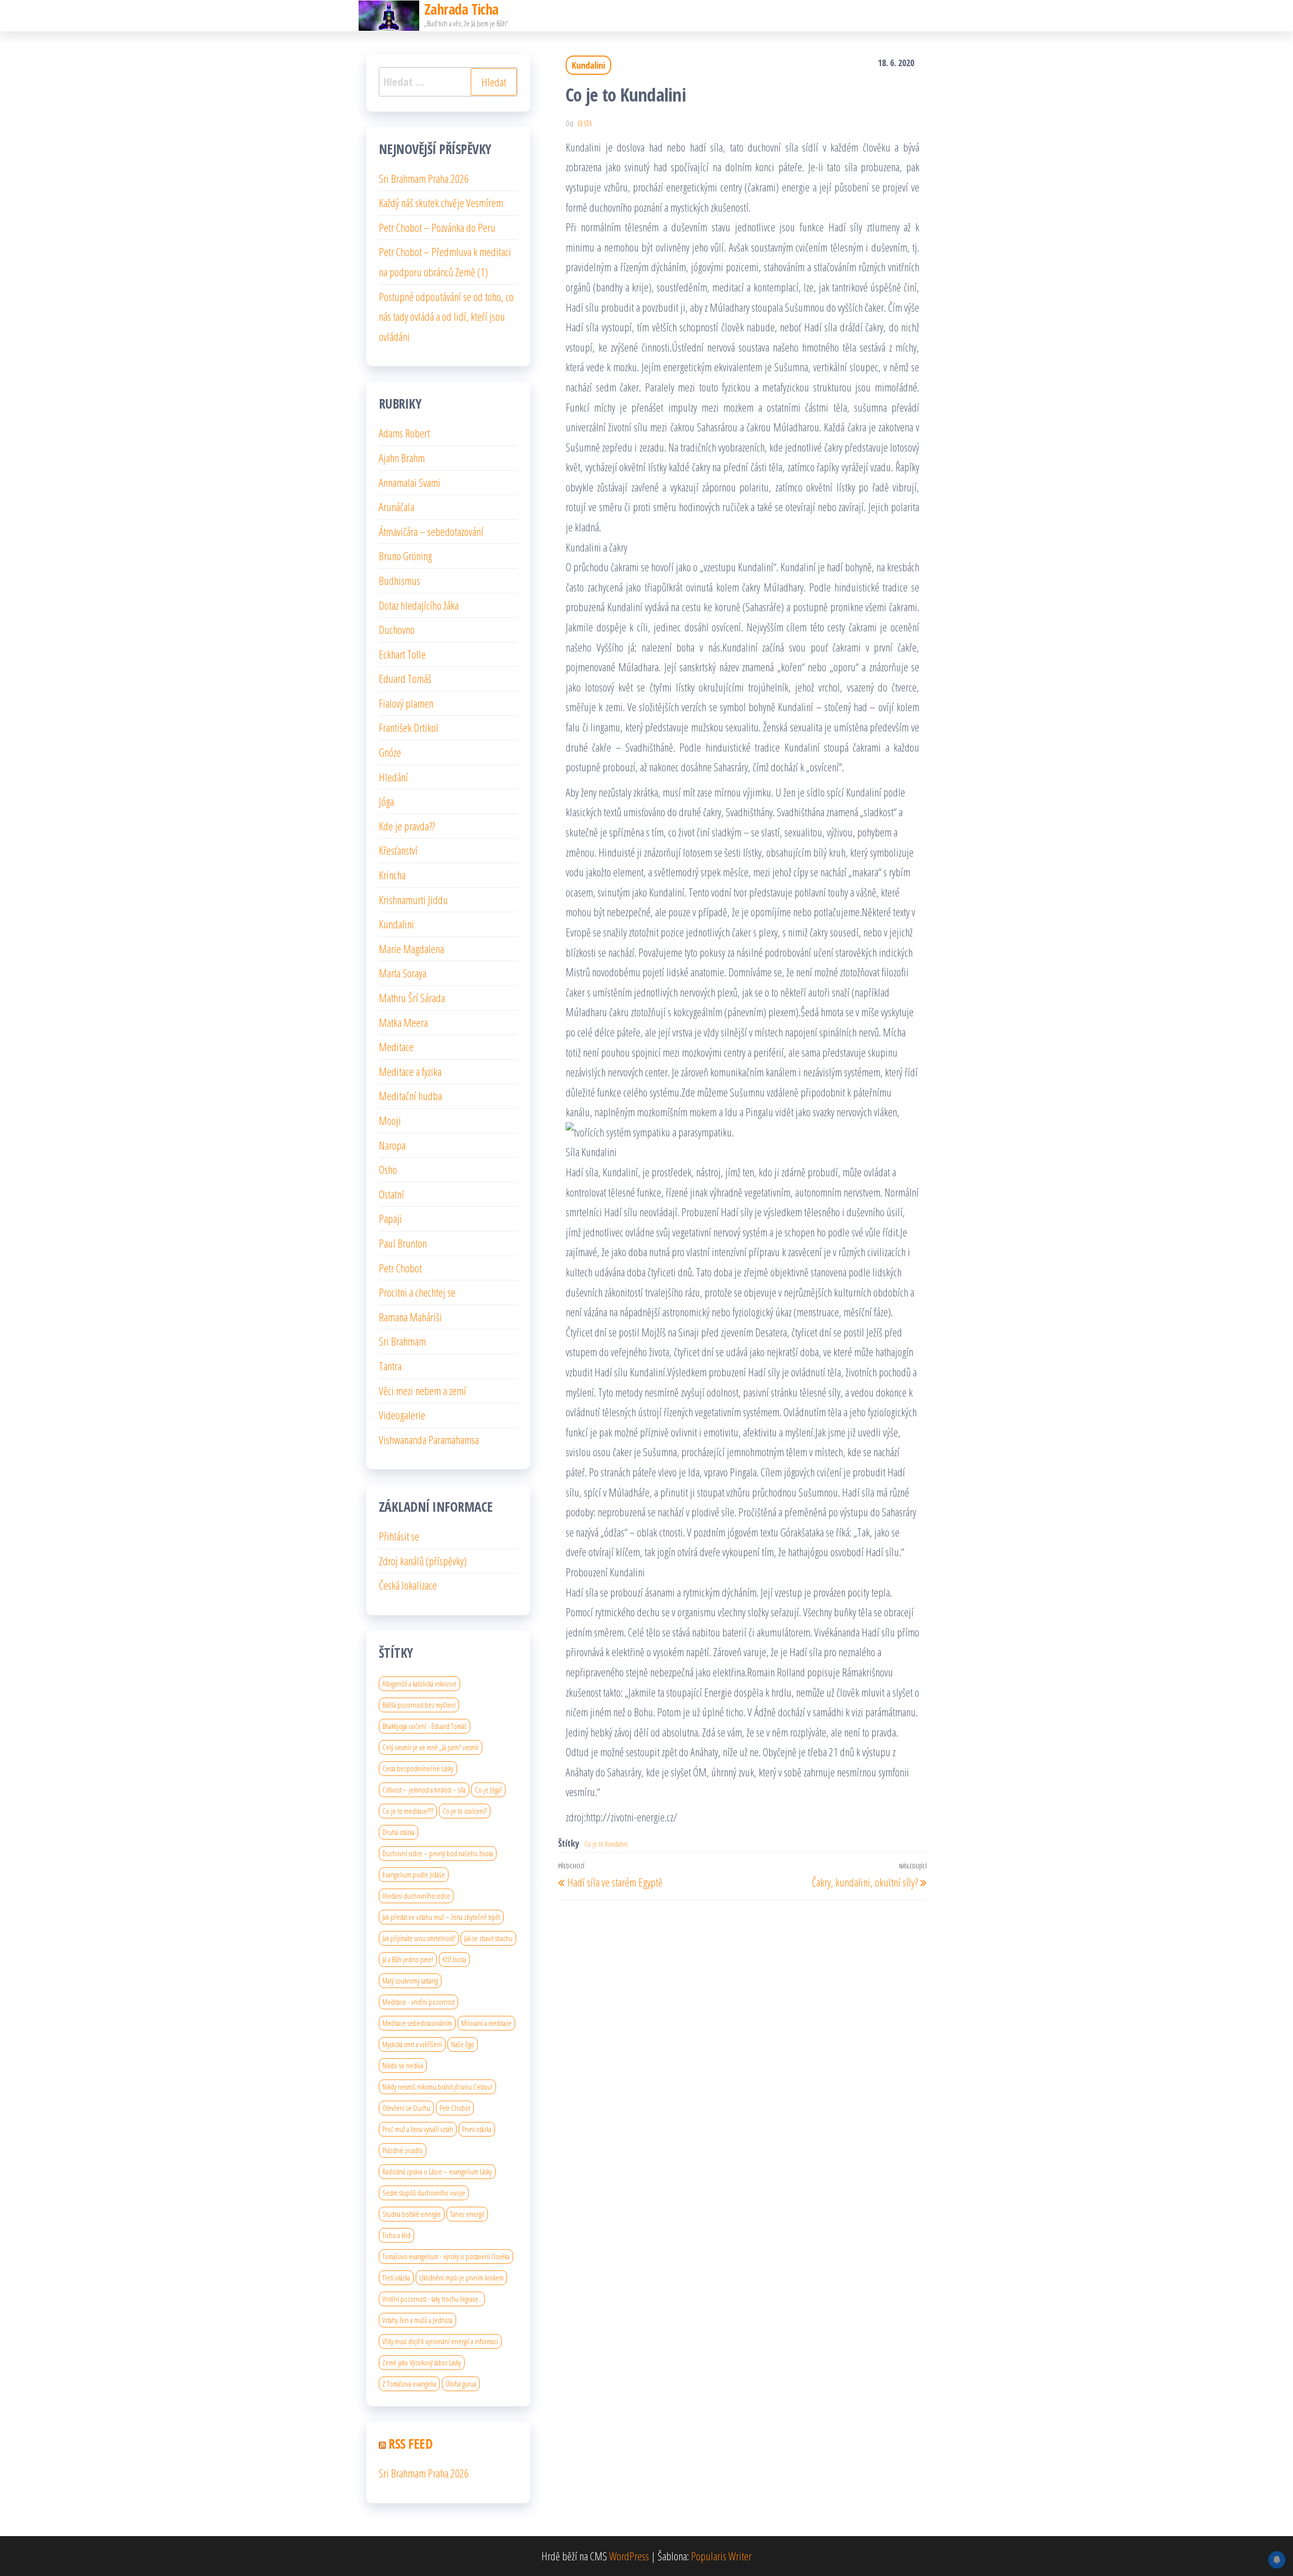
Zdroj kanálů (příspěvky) (423, 1561)
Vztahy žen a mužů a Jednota (417, 2320)
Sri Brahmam (402, 1341)
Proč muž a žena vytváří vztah (418, 2129)
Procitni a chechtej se (417, 1292)
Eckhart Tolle (402, 654)
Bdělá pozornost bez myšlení (419, 1705)
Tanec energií (467, 2214)
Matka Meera (403, 1022)
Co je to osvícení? (465, 1811)
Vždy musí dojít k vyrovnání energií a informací (440, 2341)
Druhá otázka (399, 1832)
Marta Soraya (403, 973)
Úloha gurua (461, 2384)
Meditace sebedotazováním (417, 2023)
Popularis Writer (721, 2556)
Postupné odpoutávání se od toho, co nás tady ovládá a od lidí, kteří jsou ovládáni (446, 316)
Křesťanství (398, 850)
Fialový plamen (406, 703)
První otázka (477, 2129)
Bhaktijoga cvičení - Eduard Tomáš (425, 1726)
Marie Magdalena (411, 949)
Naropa (392, 1145)
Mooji (390, 1120)
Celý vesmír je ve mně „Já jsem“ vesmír (431, 1747)
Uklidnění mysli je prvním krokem (461, 2277)
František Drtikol (409, 727)
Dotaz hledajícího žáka (419, 605)
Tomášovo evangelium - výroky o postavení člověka (446, 2256)
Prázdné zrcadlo (403, 2150)
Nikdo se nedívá (403, 2065)
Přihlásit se (399, 1536)
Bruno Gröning (405, 556)
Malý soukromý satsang (410, 1980)
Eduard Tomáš (405, 678)
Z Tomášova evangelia (409, 2384)
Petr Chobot (400, 1268)
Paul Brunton (403, 1243)
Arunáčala (396, 507)
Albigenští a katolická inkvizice (419, 1683)
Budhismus (400, 580)
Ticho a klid (396, 2235)
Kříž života (454, 1959)
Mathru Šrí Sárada (412, 998)
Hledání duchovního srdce (416, 1896)
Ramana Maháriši (410, 1317)
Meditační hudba (410, 1096)
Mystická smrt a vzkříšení (412, 2044)
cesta (585, 123)
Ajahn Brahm (402, 458)
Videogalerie (402, 1415)
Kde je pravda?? (407, 826)
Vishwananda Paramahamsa (429, 1440)
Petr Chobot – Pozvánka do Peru (437, 227)
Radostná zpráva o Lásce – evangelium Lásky (437, 2171)
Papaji (390, 1218)
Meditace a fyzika (410, 1071)
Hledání (393, 777)
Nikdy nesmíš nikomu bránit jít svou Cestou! (437, 2087)
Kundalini (588, 65)
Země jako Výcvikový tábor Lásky (422, 2362)
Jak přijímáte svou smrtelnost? (419, 1938)
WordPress (629, 2556)
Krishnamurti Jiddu (413, 900)
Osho (388, 1169)
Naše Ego (463, 2044)
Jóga (386, 801)
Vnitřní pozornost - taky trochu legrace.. (432, 2299)
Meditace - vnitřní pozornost (418, 2002)
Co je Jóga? (488, 1790)
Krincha (392, 875)
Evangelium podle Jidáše (414, 1874)
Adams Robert (404, 433)
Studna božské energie (412, 2214)
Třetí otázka (396, 2277)
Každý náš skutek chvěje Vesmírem (441, 203)
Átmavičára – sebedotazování (431, 531)
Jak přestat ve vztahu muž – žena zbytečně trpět (441, 1917)
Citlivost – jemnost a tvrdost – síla (424, 1790)
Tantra (390, 1366)
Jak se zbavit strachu (488, 1938)
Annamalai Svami (410, 482)
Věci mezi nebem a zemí (422, 1391)
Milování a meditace (486, 2023)
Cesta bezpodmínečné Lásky (418, 1768)
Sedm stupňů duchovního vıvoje (424, 2193)
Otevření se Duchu (406, 2108)
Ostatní (391, 1194)
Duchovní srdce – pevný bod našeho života (438, 1853)
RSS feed (410, 2444)
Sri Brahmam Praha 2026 (424, 178)
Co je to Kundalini (606, 1844)
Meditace (396, 1047)
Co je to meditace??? (408, 1811)
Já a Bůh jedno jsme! (408, 1959)
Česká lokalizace (408, 1585)
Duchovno (397, 629)
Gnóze (390, 752)
